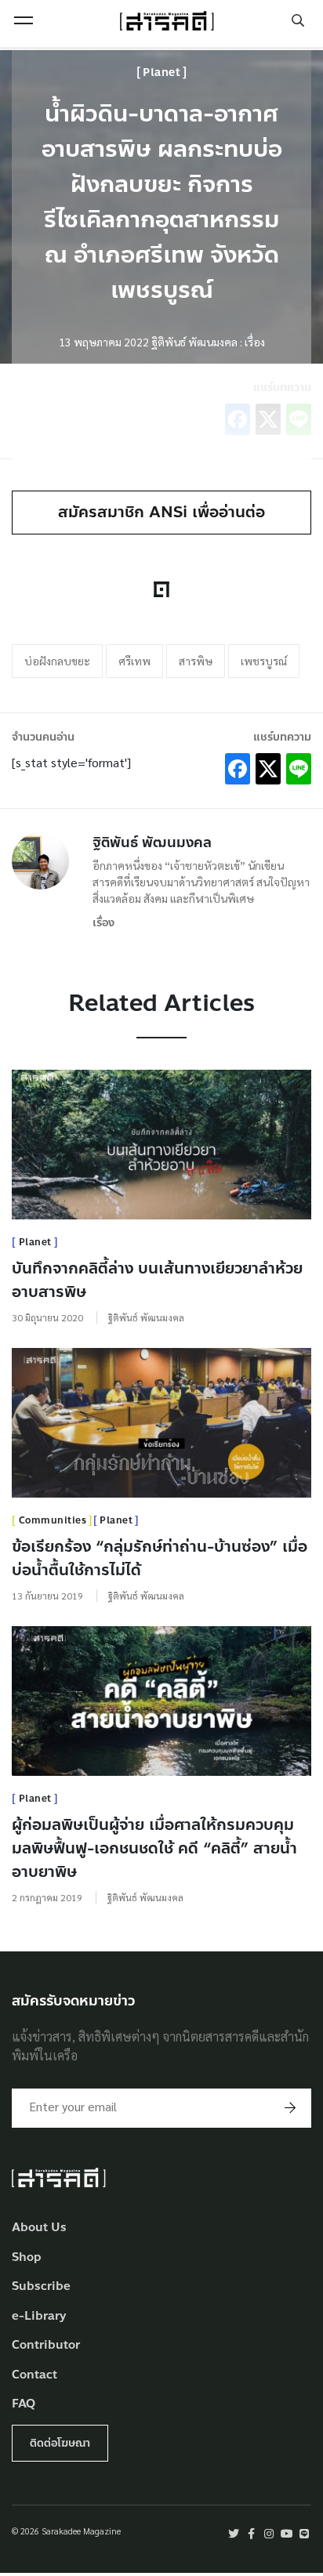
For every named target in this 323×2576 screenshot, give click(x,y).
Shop (27, 2257)
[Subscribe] (290, 2108)
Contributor (46, 2345)
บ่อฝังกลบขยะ (57, 661)
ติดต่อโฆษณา (60, 2443)
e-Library (39, 2316)
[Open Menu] (24, 20)
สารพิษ (196, 661)
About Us (39, 2228)
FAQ (24, 2404)
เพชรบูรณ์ (264, 661)
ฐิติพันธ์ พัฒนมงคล (152, 842)
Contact (34, 2375)
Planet (161, 72)
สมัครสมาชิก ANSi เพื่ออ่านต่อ (161, 512)
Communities (53, 1520)
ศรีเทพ (134, 661)
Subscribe (41, 2286)
